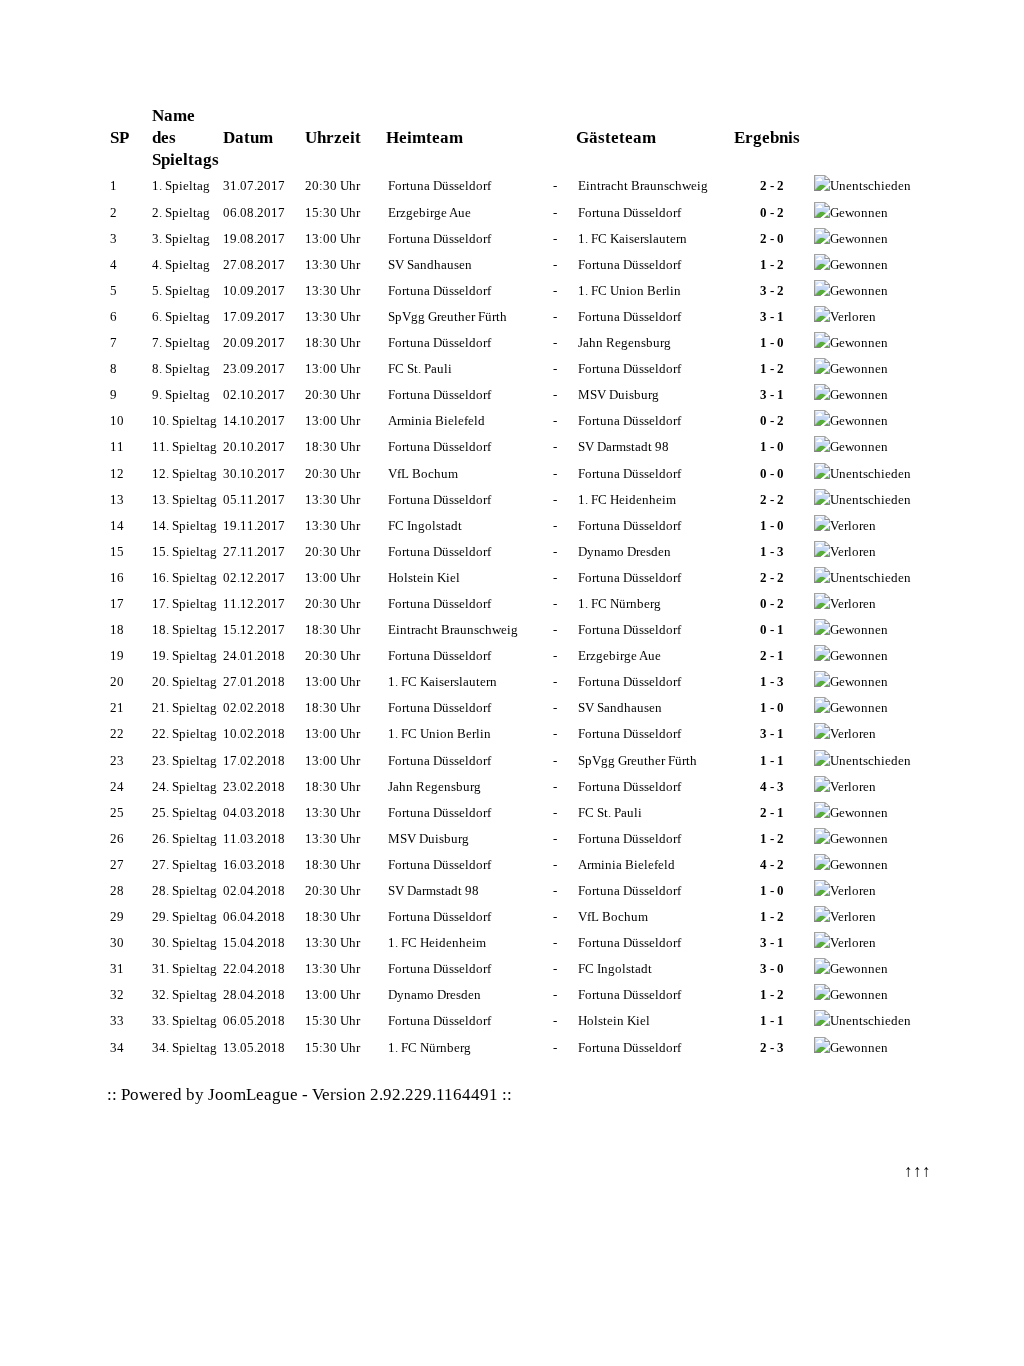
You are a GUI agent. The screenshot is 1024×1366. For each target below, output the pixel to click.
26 (117, 838)
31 (117, 968)
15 (117, 551)
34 (117, 1047)
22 (117, 733)
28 (117, 890)
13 (117, 499)
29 (117, 916)
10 (117, 420)
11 (117, 446)
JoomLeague (253, 1094)
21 (117, 707)
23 (117, 760)
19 (117, 655)
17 (117, 603)
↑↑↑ (917, 1171)
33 (117, 1020)
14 (117, 525)
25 (117, 812)
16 (117, 577)
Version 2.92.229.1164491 (405, 1094)
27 (117, 864)
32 (117, 994)
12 (117, 473)
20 (117, 681)
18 (117, 629)
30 (117, 942)
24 (117, 786)
